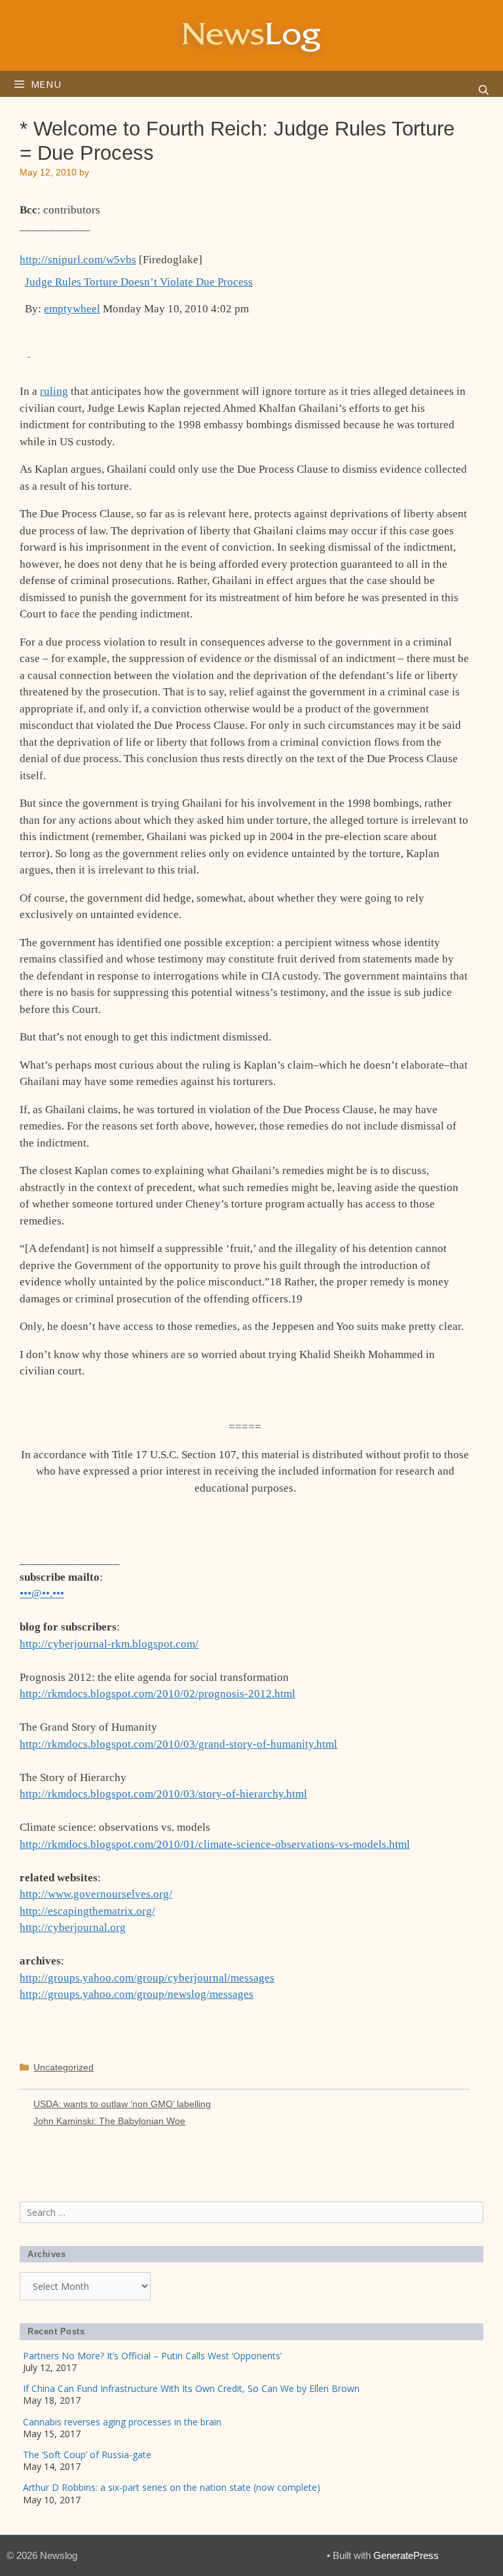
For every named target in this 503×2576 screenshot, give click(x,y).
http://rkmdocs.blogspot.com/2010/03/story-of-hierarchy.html (163, 1794)
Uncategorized (64, 2067)
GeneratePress (406, 2555)
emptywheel (72, 309)
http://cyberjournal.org (73, 1927)
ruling (54, 391)
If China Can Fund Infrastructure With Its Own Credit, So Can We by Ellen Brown (191, 2388)
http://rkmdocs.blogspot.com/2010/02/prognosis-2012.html (158, 1694)
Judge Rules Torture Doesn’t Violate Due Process (139, 282)
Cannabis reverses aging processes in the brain (122, 2422)
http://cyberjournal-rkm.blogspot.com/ (109, 1644)
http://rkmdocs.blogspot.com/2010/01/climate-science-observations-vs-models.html (215, 1844)
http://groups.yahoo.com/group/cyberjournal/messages (147, 1978)
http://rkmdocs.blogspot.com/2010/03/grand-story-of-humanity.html (178, 1744)
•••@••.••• (42, 1593)
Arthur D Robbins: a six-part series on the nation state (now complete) (172, 2487)
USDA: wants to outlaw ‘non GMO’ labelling (122, 2104)
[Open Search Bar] (484, 90)
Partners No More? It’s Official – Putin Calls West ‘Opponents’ (152, 2356)
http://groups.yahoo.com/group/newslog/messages (137, 1994)
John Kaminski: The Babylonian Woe (109, 2121)
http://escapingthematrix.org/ (87, 1911)
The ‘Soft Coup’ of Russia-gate (87, 2455)
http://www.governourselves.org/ (96, 1894)
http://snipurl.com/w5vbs (78, 260)
